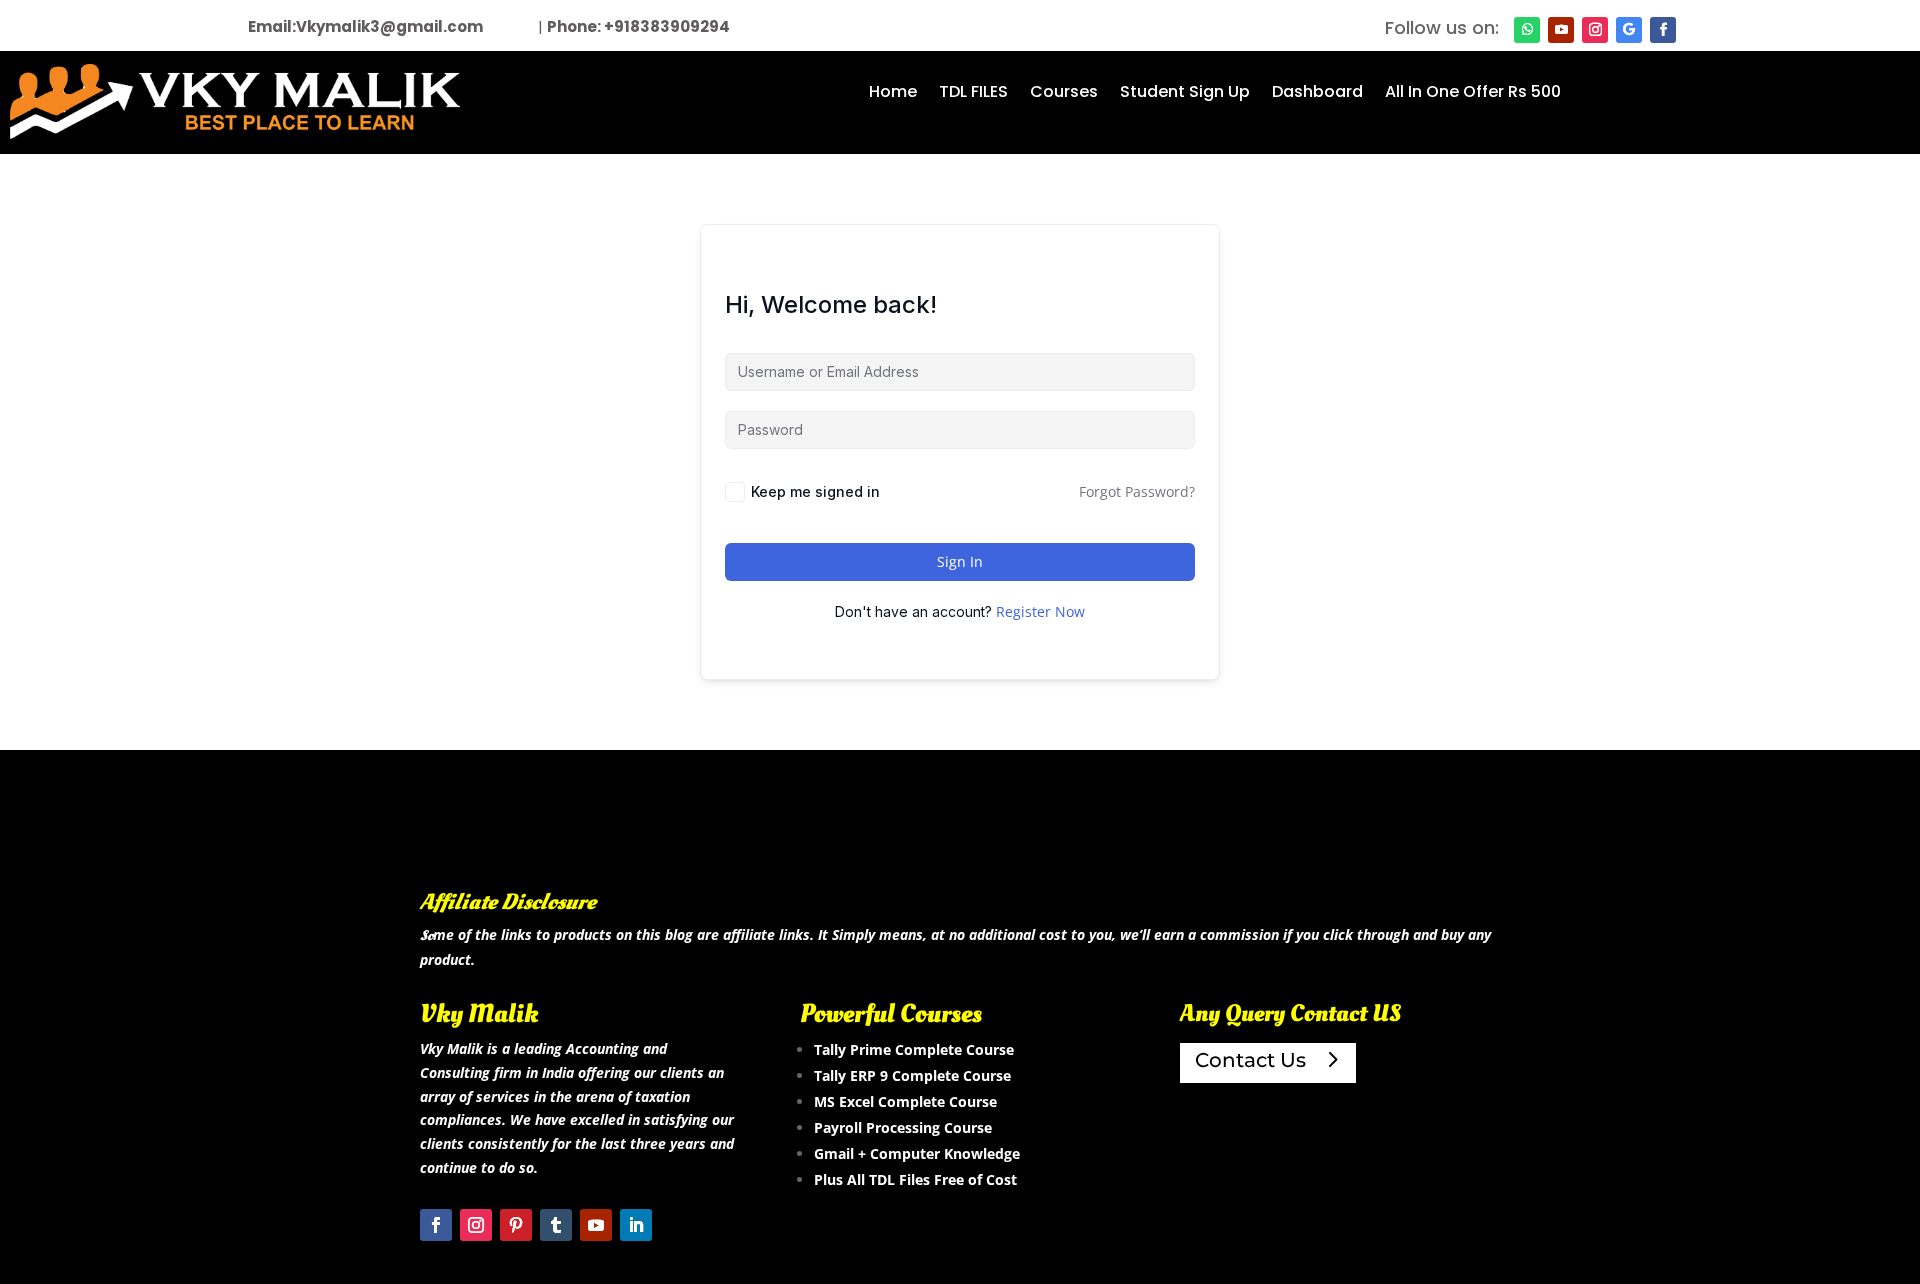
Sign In (960, 561)
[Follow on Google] (1629, 30)
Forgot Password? (1137, 491)
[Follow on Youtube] (1561, 30)
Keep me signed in (815, 491)
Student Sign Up (1185, 94)
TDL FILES (973, 94)
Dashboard (1317, 94)
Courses (1064, 94)
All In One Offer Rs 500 (1473, 94)
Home (893, 94)
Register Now (1040, 611)
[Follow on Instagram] (1595, 30)
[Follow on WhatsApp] (1527, 30)
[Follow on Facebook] (1663, 30)
